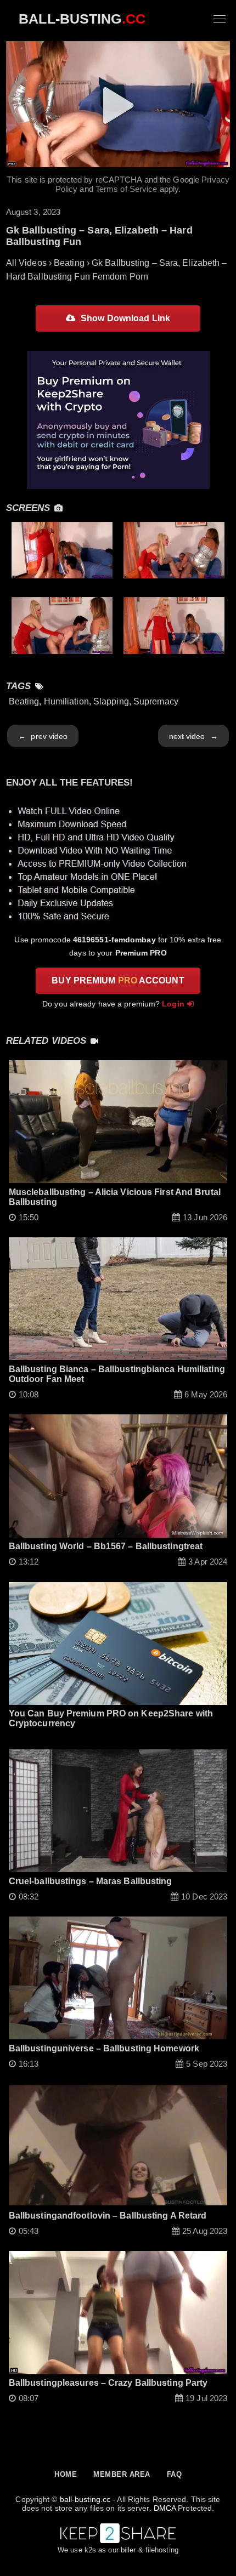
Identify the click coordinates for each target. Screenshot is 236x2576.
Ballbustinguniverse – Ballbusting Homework (104, 2048)
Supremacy (156, 701)
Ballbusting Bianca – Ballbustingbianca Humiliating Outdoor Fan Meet (117, 1374)
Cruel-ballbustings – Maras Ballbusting (91, 1881)
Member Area (122, 2474)
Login (173, 1004)
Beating (24, 701)
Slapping (111, 701)
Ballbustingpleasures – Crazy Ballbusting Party (108, 2383)
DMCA (165, 2508)
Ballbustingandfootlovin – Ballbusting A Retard (108, 2216)
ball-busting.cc (85, 2499)
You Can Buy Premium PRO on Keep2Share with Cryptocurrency (111, 1718)
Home (66, 2474)
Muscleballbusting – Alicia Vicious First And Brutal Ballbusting (115, 1197)
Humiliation (66, 701)
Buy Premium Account (118, 980)
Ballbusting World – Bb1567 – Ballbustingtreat (106, 1546)
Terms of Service (127, 189)
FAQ (175, 2474)
